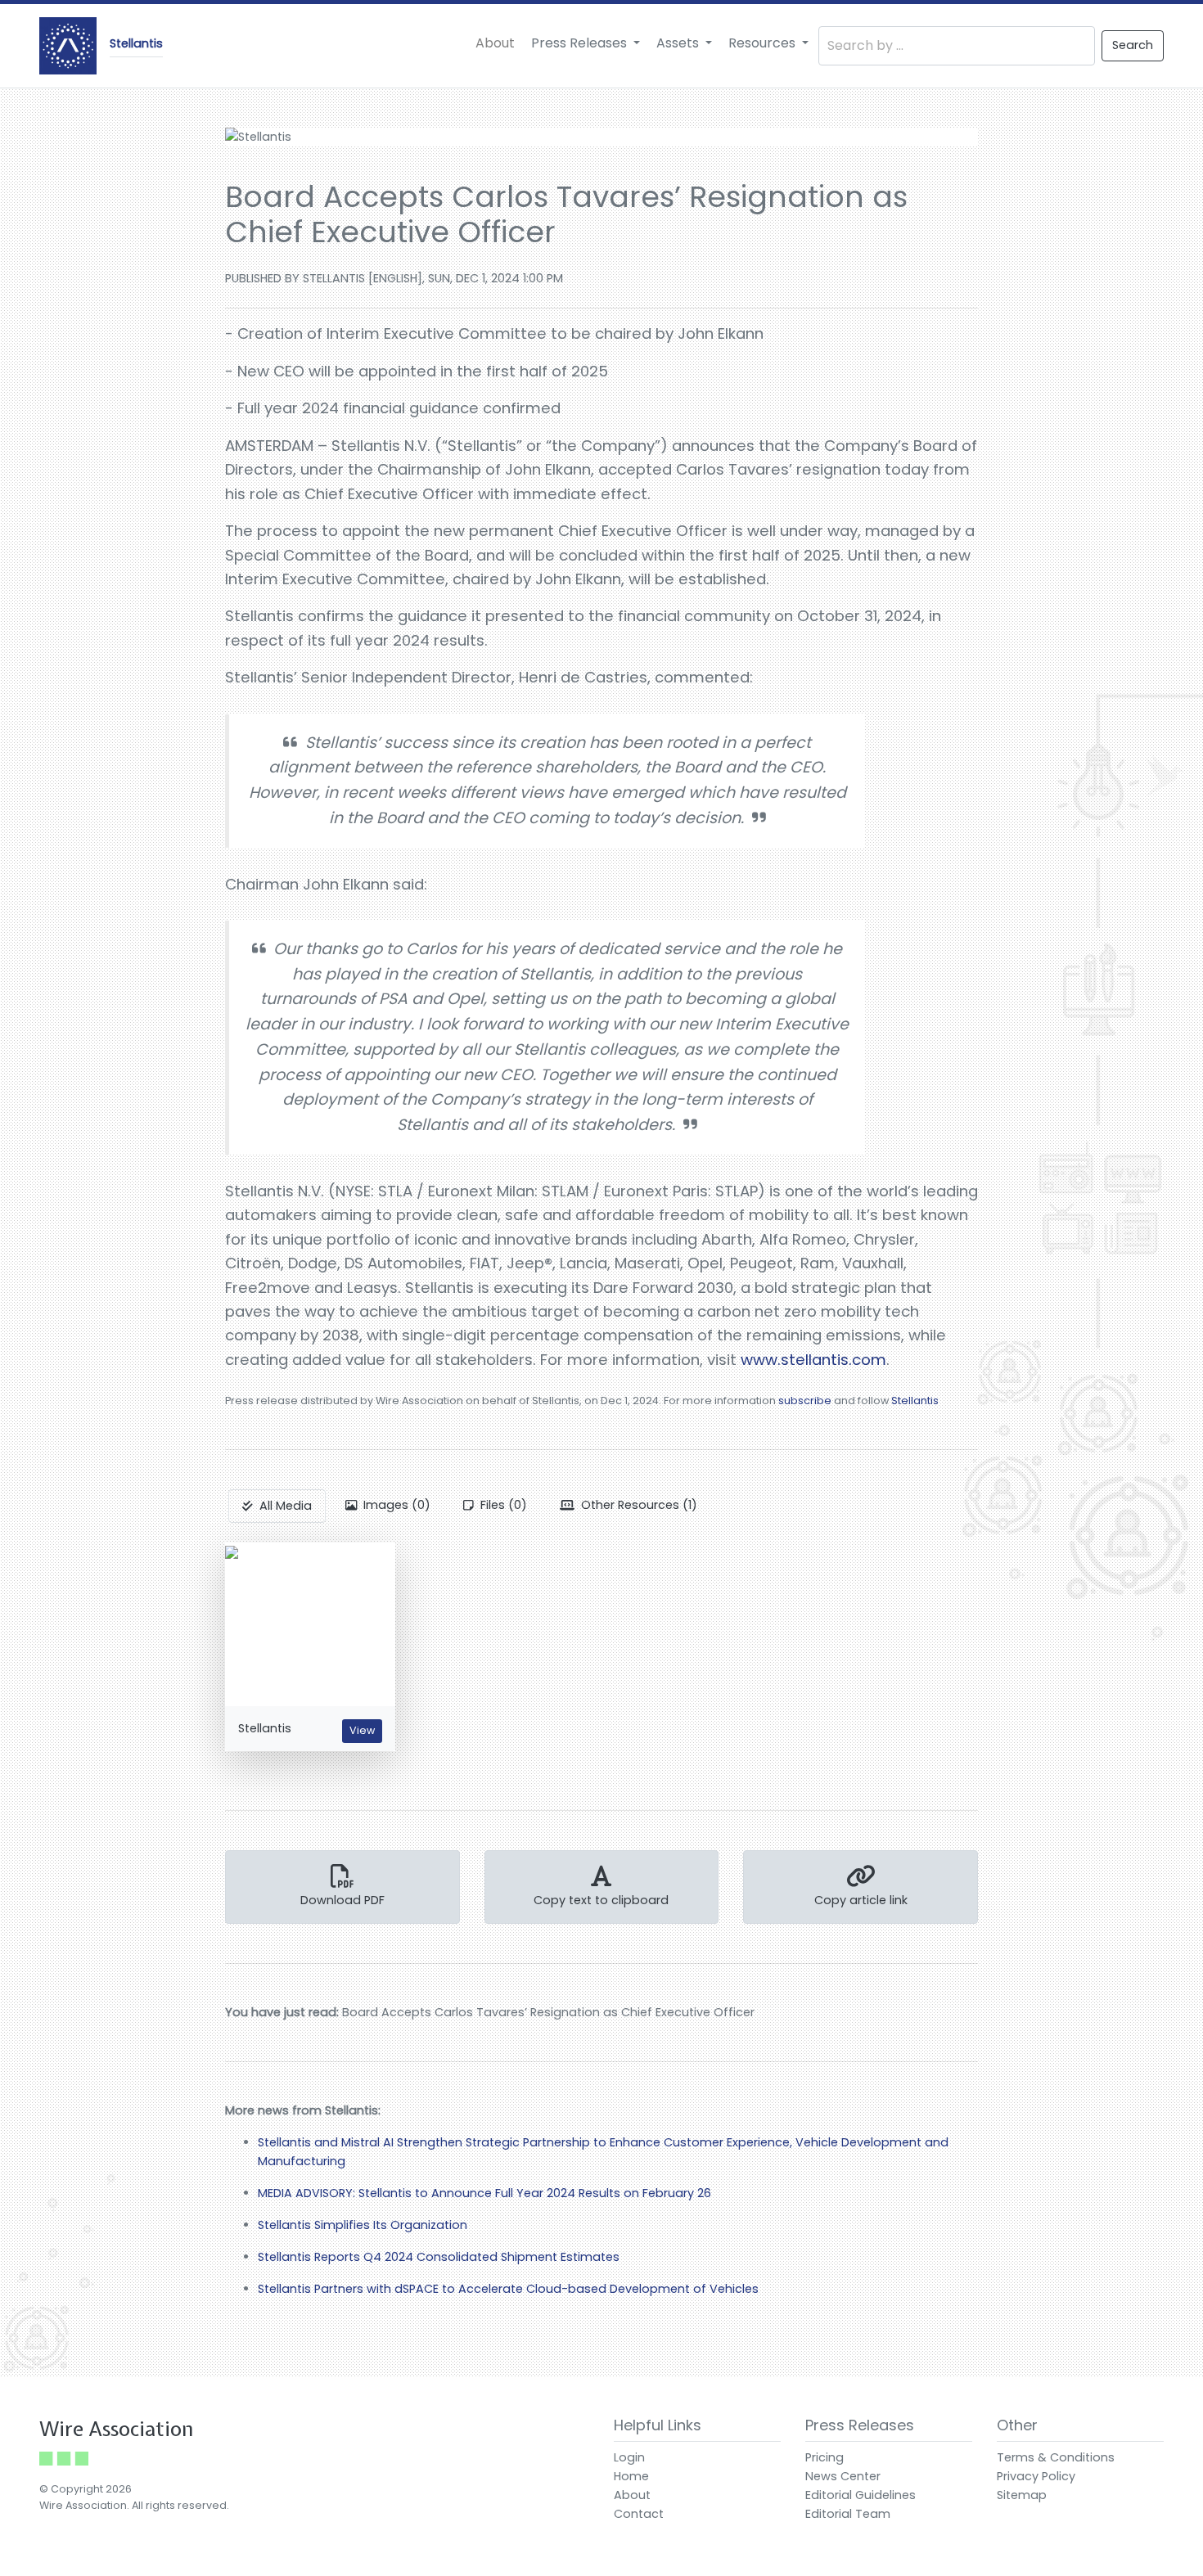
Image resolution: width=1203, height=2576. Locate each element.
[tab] (277, 1506)
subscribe (805, 1401)
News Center (843, 2476)
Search (1133, 45)
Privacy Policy (1036, 2476)
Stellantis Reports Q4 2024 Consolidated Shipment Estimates (439, 2257)
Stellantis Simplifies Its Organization (363, 2225)
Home (631, 2476)
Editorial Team (848, 2514)
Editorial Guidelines (861, 2495)
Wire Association (117, 2429)
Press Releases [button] (581, 43)
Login (629, 2457)
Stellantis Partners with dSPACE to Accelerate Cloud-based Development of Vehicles (508, 2289)
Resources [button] (764, 43)
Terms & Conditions (1056, 2457)
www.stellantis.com (813, 1360)
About (495, 43)
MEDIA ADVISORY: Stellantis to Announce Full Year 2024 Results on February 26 (484, 2193)
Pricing (825, 2457)
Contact (639, 2514)
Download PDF (342, 1900)
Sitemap (1022, 2495)
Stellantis (915, 1401)
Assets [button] (679, 43)
